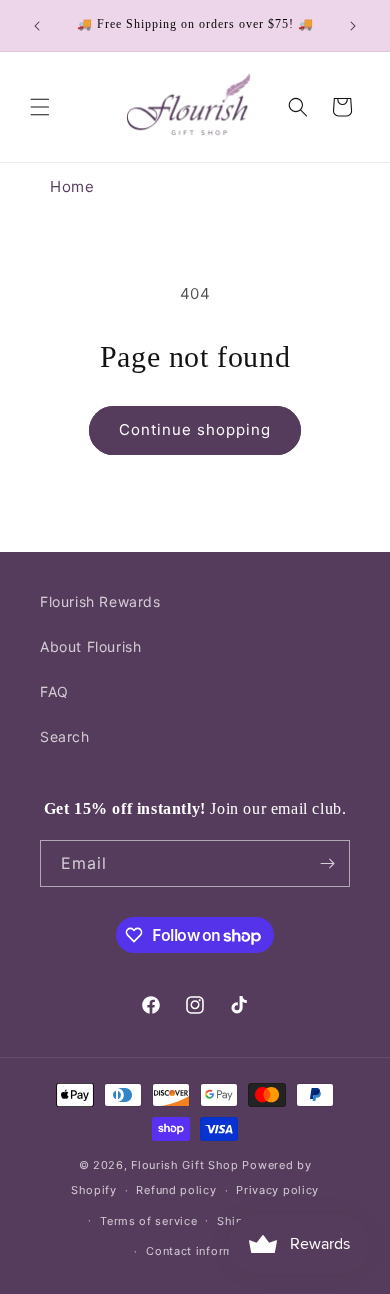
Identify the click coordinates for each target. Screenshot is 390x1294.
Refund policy (176, 1190)
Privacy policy (277, 1190)
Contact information (204, 1251)
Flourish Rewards (100, 601)
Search (65, 736)
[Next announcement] (353, 26)
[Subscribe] (327, 863)
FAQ (54, 691)
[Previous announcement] (37, 26)
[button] (40, 107)
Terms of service (148, 1221)
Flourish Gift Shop (185, 1165)
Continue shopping (195, 429)
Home (72, 186)
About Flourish (90, 646)
